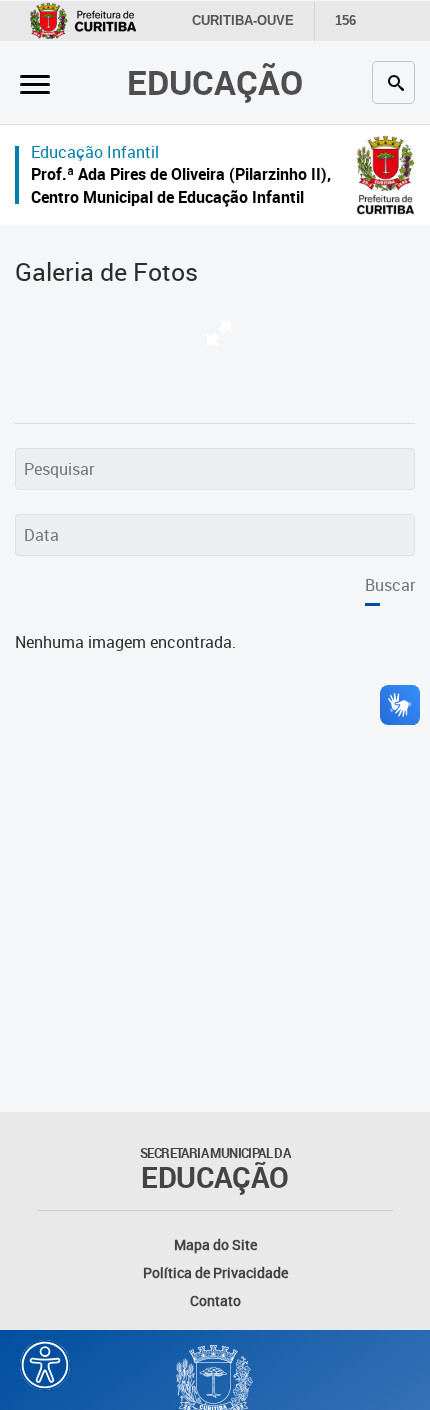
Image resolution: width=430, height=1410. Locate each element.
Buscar (390, 585)
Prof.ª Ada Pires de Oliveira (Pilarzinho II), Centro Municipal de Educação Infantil (181, 185)
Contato (215, 1300)
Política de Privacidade (215, 1272)
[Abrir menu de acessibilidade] (45, 1365)
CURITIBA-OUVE (243, 20)
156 (345, 20)
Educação (215, 82)
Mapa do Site (215, 1244)
